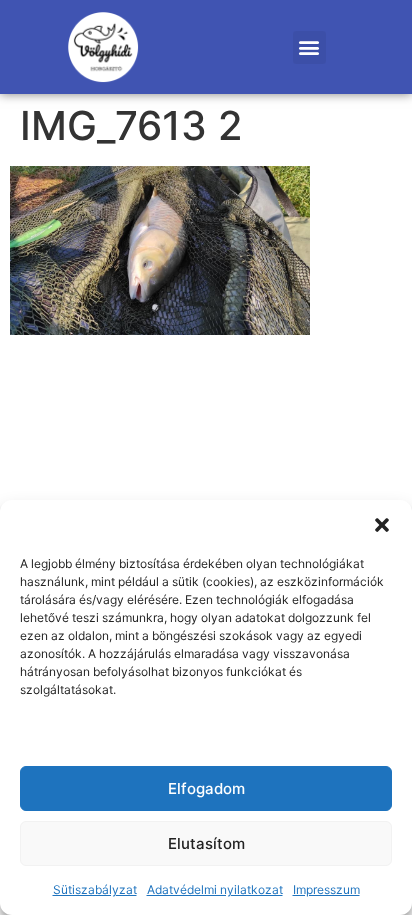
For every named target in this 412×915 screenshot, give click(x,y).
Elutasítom (206, 843)
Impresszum (326, 889)
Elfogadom (206, 788)
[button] (382, 525)
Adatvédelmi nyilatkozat (215, 889)
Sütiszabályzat (95, 889)
